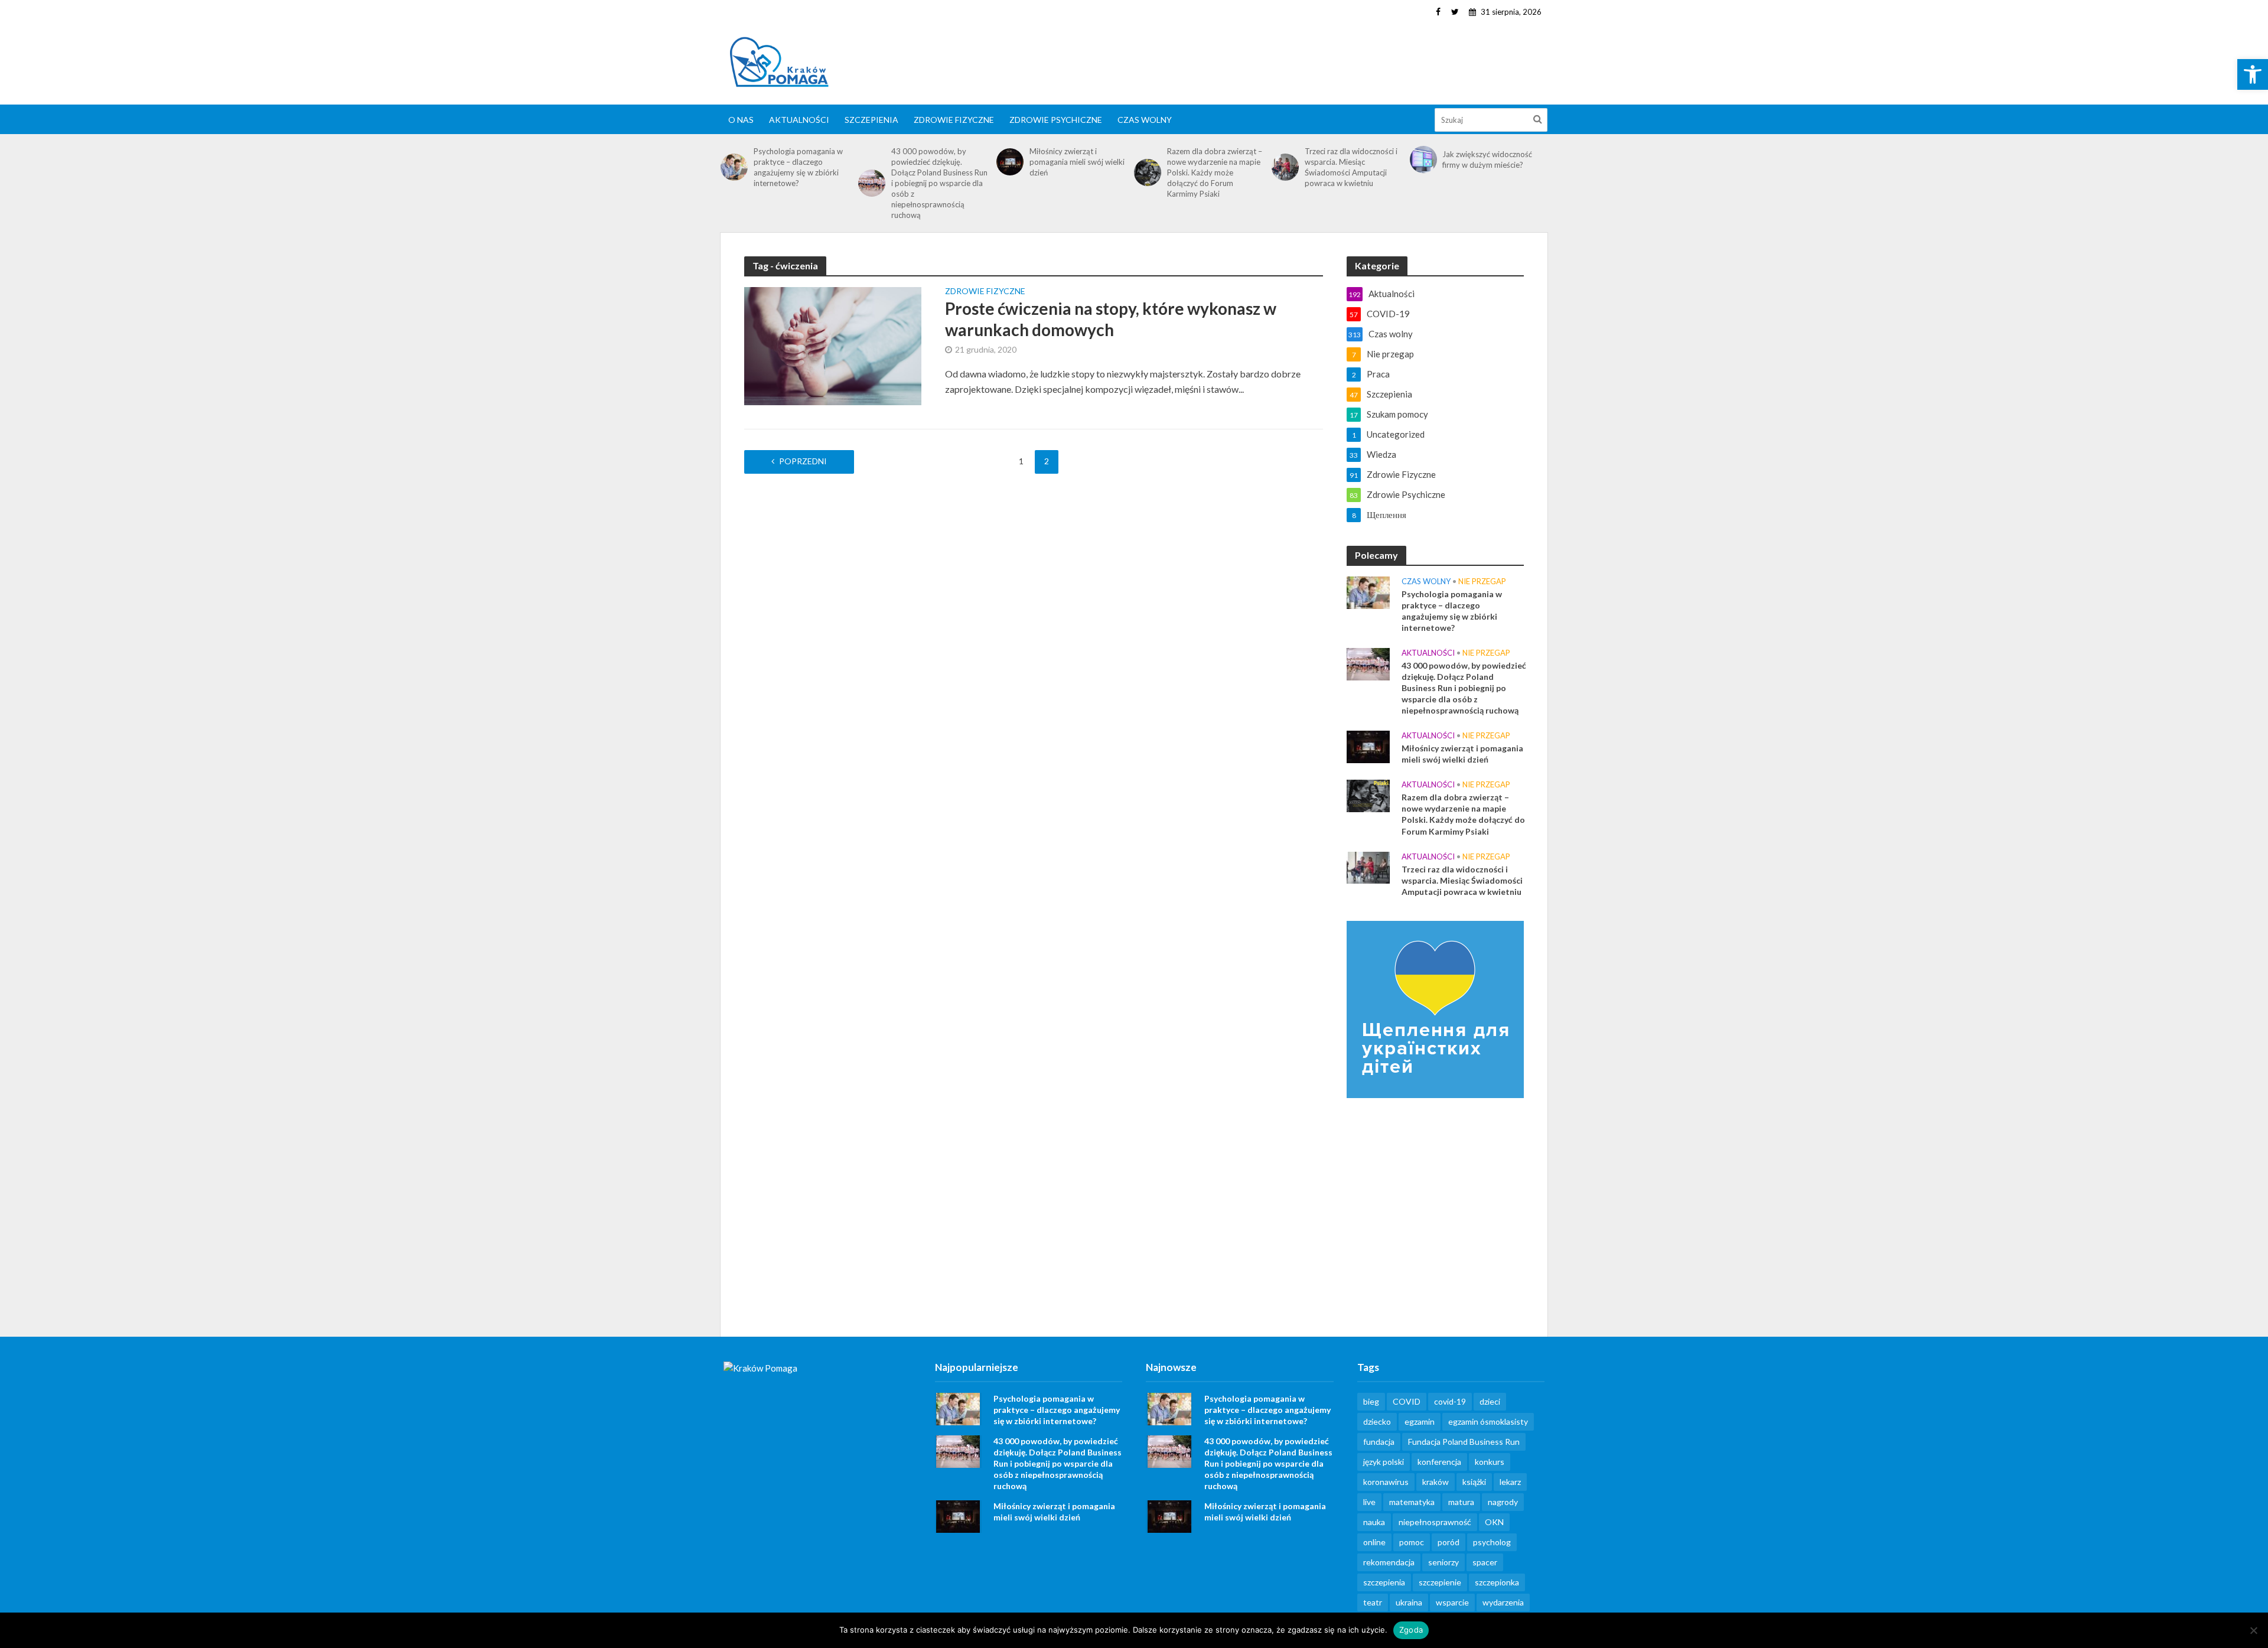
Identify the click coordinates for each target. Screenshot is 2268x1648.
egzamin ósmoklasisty (1488, 1421)
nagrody (1503, 1502)
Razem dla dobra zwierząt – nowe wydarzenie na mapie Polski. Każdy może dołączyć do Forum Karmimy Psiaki (1215, 172)
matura (1461, 1502)
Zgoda (1411, 1630)
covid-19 (1450, 1401)
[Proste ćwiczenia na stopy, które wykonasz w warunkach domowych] (833, 345)
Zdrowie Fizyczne (954, 120)
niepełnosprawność (1435, 1522)
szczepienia (1384, 1582)
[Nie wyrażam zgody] (2253, 1630)
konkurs (1490, 1462)
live (1369, 1502)
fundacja (1379, 1442)
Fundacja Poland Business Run (1464, 1442)
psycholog (1492, 1542)
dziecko (1377, 1421)
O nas (741, 120)
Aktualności (799, 120)
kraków (1436, 1482)
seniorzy (1443, 1562)
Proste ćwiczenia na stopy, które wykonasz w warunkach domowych (1111, 319)
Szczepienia (871, 120)
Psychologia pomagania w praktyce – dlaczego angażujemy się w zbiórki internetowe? (798, 167)
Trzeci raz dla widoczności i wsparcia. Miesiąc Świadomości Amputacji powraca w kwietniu (1351, 167)
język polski (1384, 1462)
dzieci (1490, 1401)
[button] (2253, 74)
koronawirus (1386, 1482)
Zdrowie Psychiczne (1056, 120)
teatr (1373, 1602)
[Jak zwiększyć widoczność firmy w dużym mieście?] (1423, 159)
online (1374, 1542)
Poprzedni (803, 461)
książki (1474, 1482)
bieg (1371, 1401)
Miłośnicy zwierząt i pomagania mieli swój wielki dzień (1077, 162)
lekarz (1510, 1482)
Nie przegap (1482, 581)
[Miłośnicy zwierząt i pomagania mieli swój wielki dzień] (1010, 162)
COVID (1407, 1401)
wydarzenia (1503, 1602)
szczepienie (1440, 1582)
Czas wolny (1145, 120)
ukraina (1409, 1602)
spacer (1485, 1562)
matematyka (1412, 1502)
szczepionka (1497, 1582)
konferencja (1439, 1462)
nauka (1374, 1522)
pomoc (1412, 1542)
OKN (1494, 1522)
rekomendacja (1389, 1562)
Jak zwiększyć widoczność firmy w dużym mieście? (1487, 159)
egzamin (1420, 1421)
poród (1449, 1542)
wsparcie (1452, 1602)
